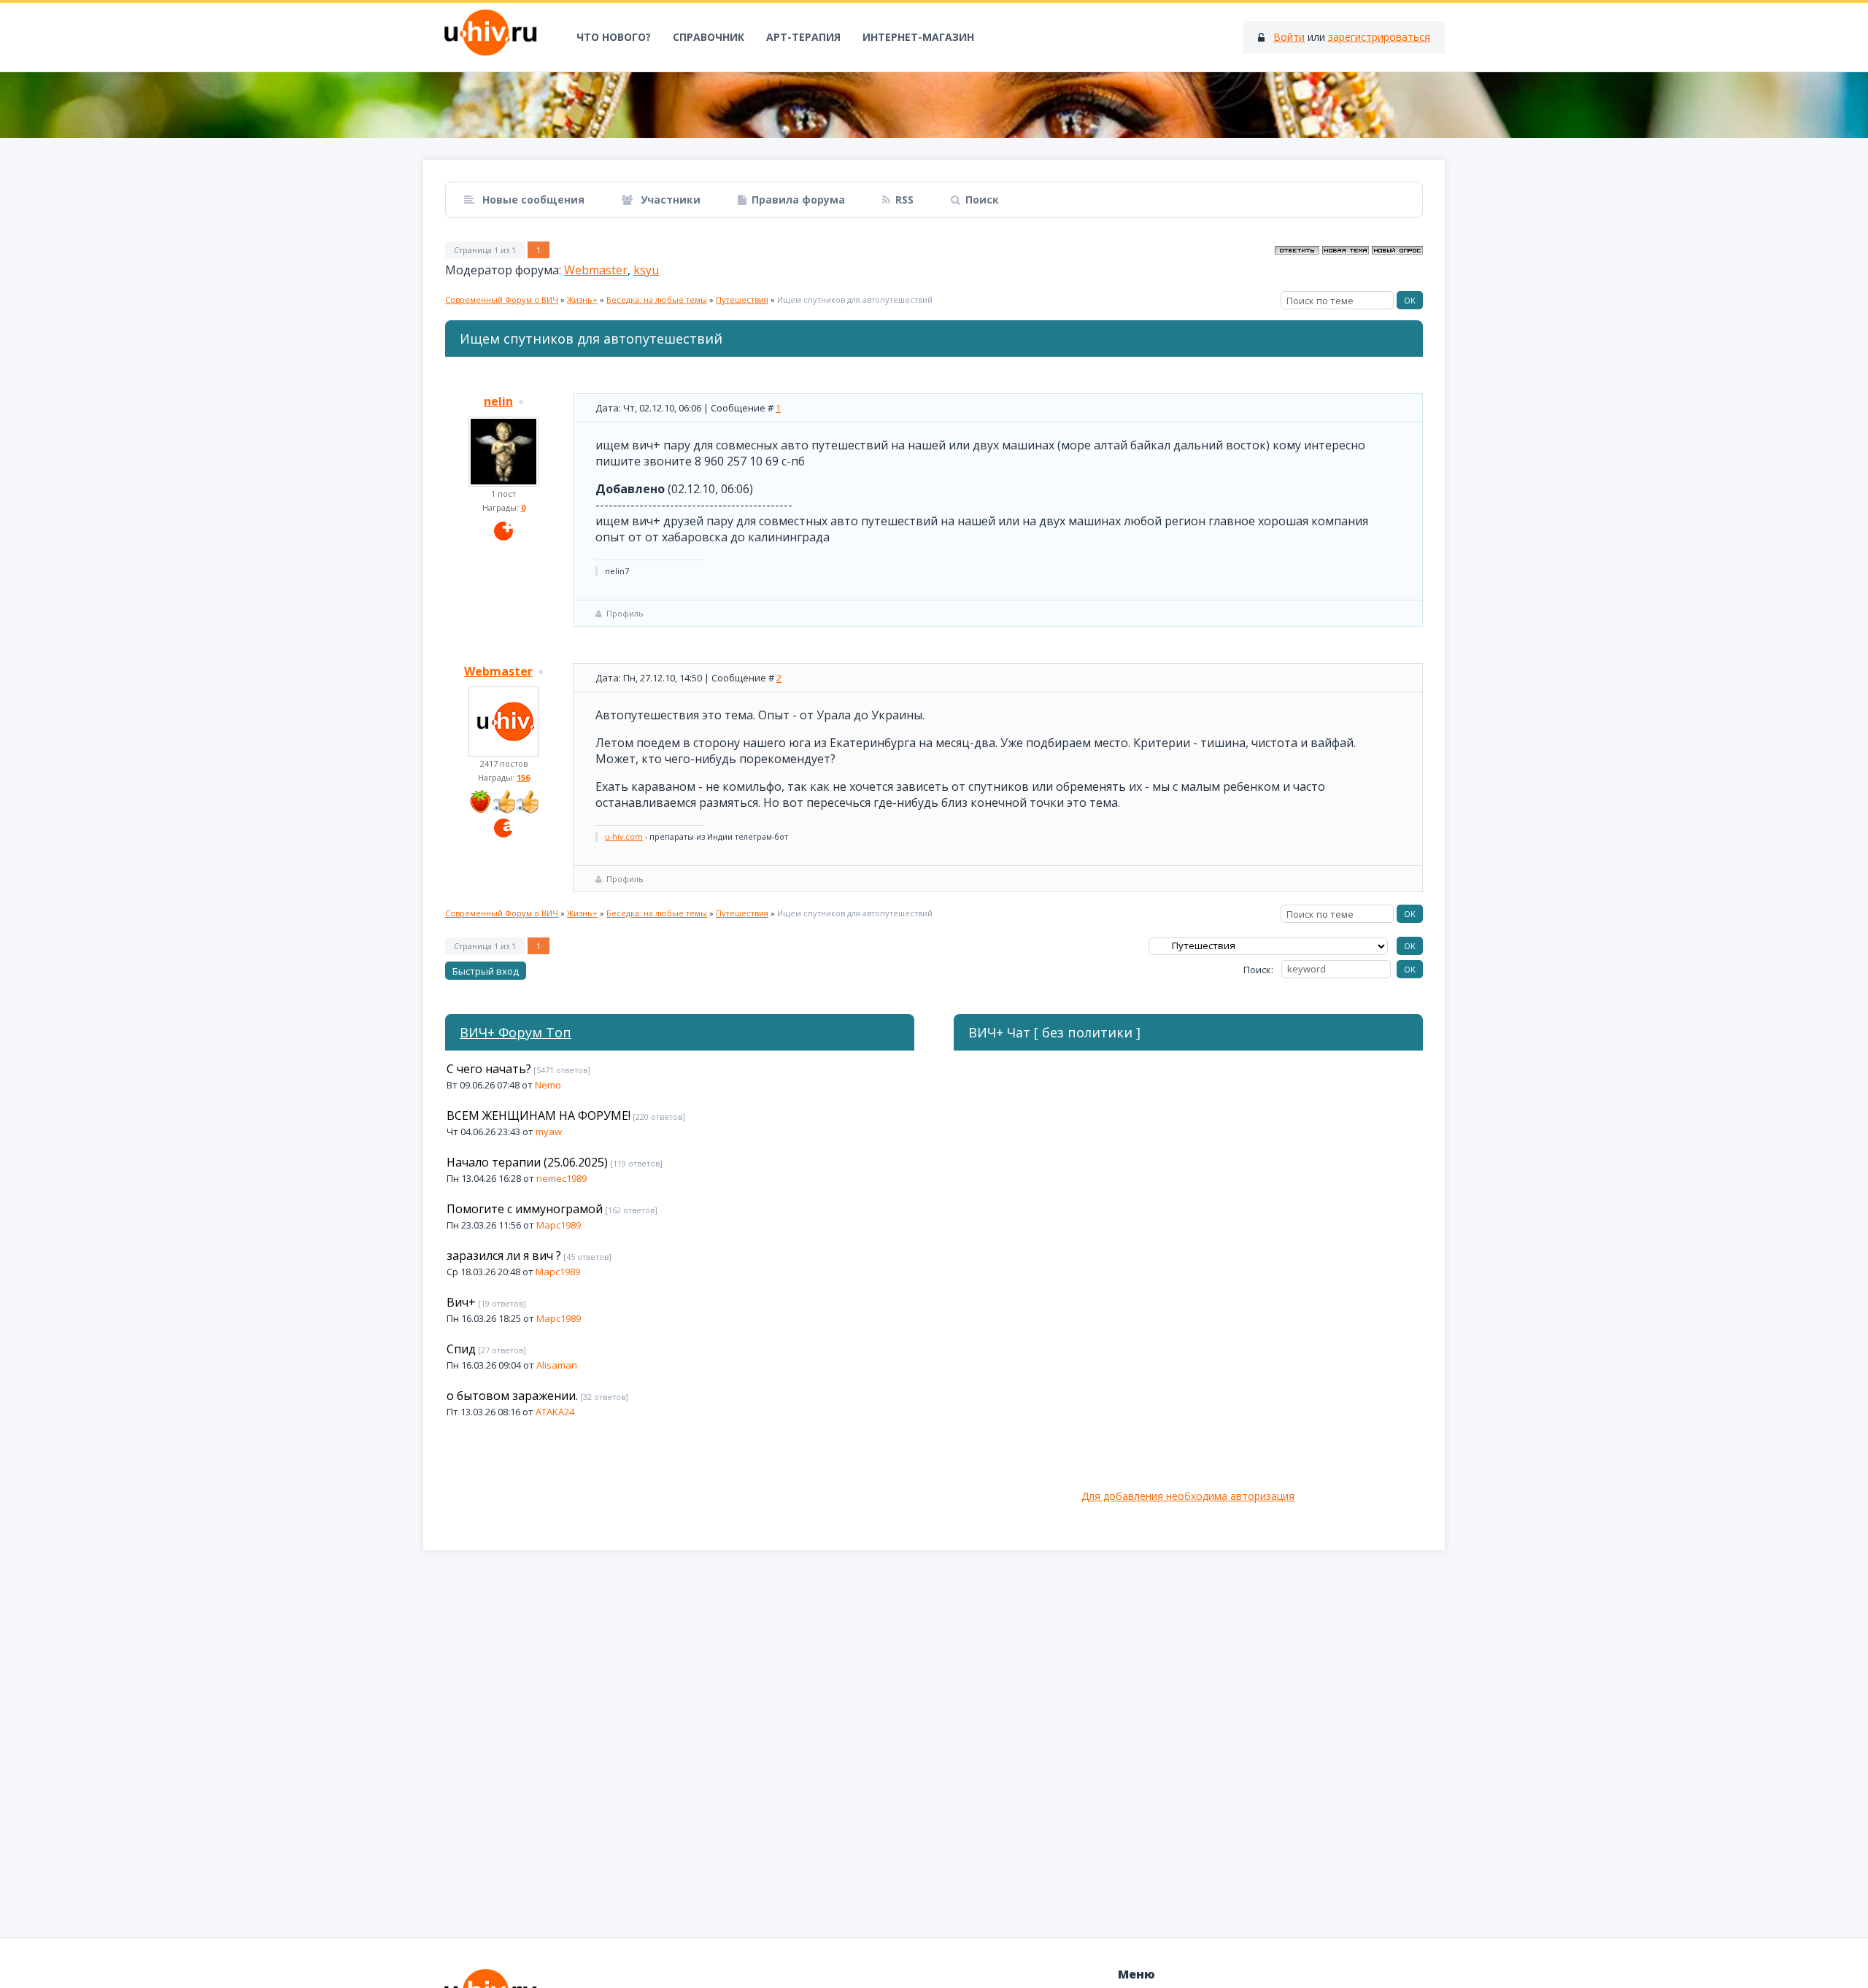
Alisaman (557, 1365)
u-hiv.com (624, 837)
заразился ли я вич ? (504, 1256)
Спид (461, 1349)
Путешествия (742, 299)
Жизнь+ (582, 299)
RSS (904, 200)
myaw (549, 1132)
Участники (669, 200)
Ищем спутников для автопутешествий (855, 299)
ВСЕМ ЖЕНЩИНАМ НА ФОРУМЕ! (539, 1115)
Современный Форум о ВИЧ (502, 299)
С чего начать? (489, 1069)
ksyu (646, 270)
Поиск (982, 200)
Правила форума (798, 200)
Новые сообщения (532, 200)
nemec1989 (561, 1178)
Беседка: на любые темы (657, 299)
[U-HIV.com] (934, 105)
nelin (498, 401)
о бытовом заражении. (512, 1396)
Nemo (548, 1085)
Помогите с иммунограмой (525, 1209)
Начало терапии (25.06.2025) (527, 1162)
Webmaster (596, 270)
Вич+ (461, 1302)
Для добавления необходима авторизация (1188, 1496)
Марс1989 (559, 1225)
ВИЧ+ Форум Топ (516, 1032)
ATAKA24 (555, 1412)
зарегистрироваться (1379, 37)
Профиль (625, 613)
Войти (1289, 37)
